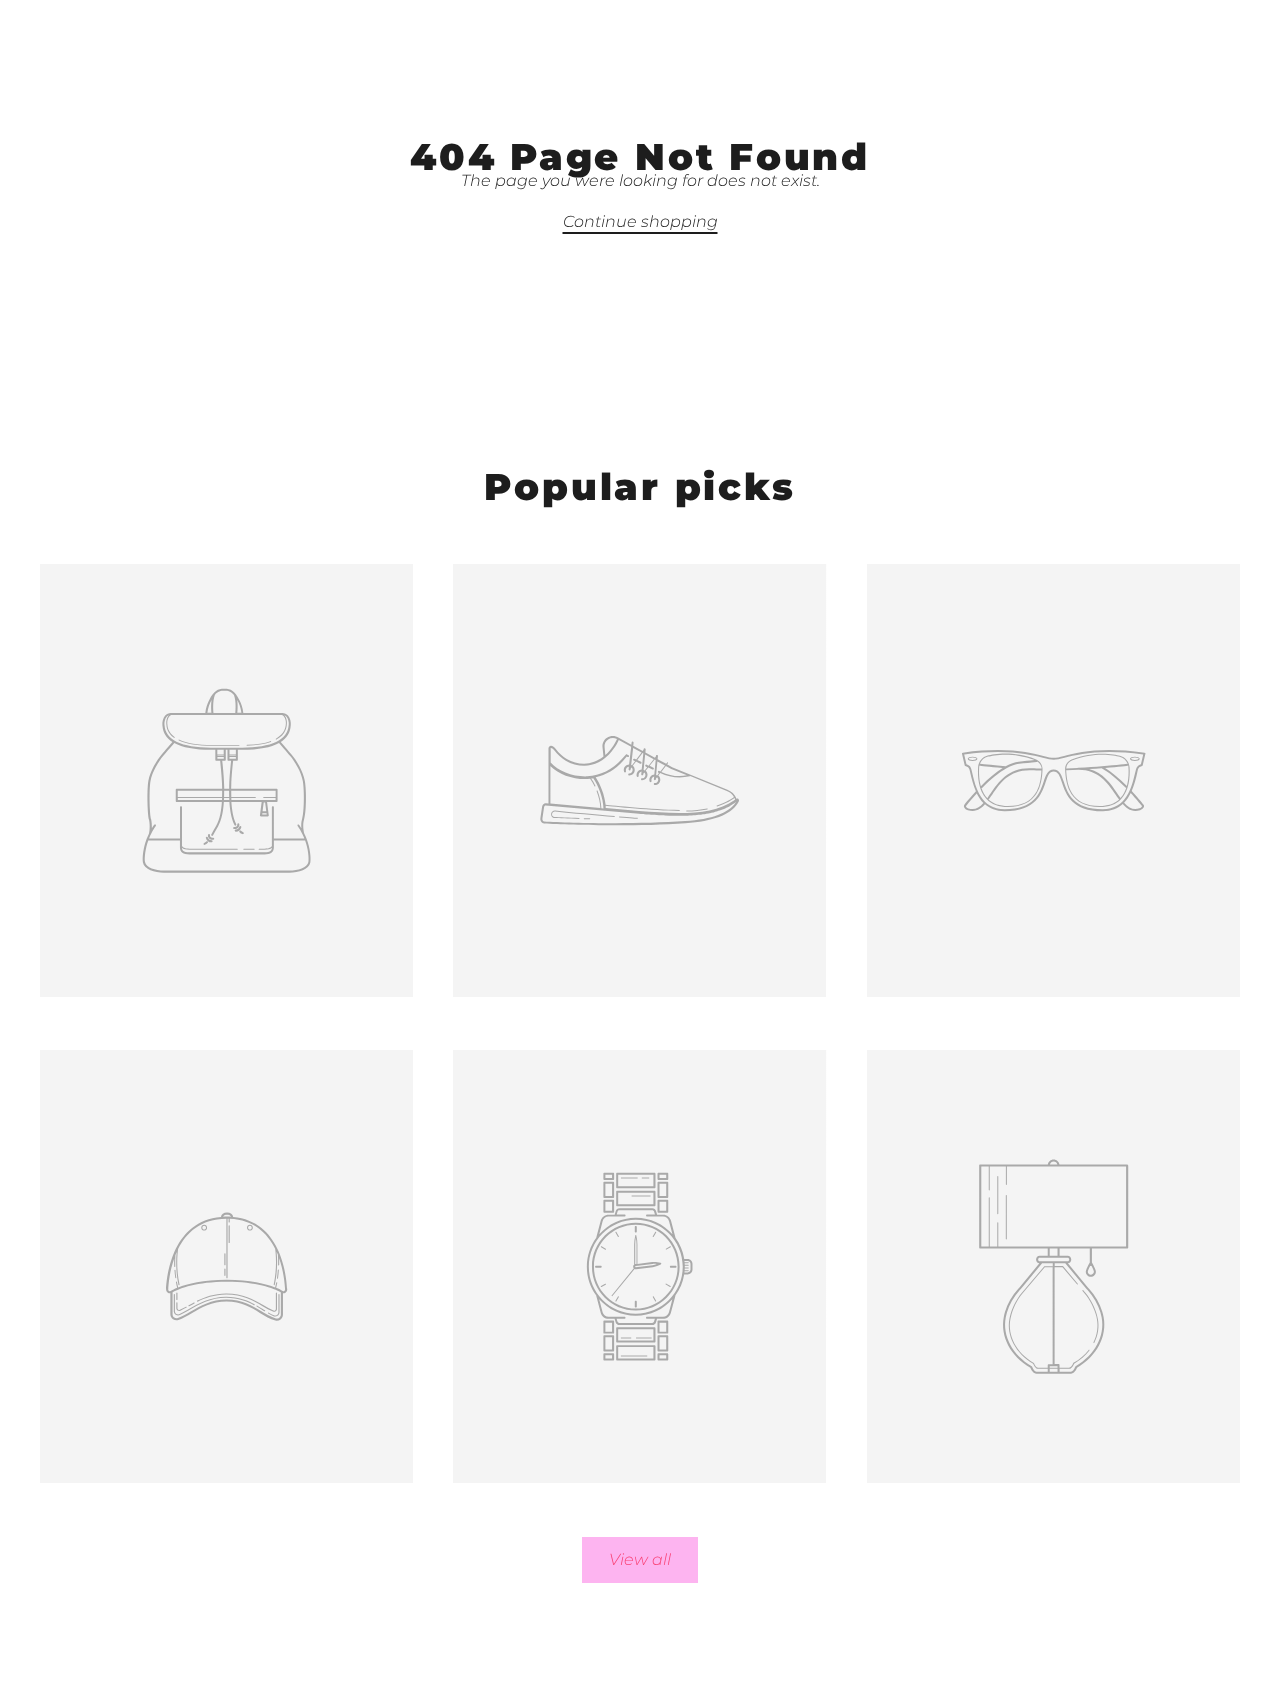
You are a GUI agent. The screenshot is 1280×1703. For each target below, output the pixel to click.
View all (640, 1559)
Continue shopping (640, 221)
